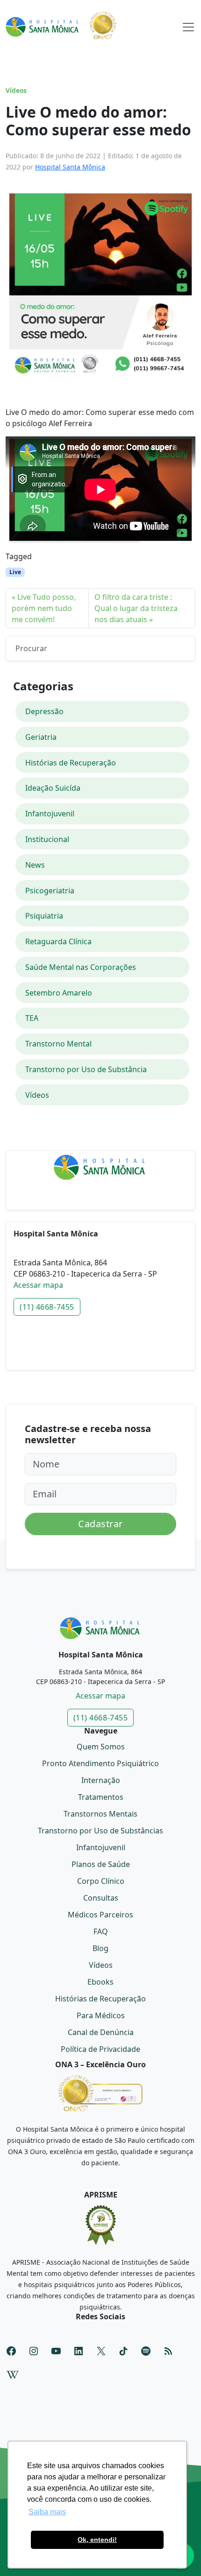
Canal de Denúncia (101, 2032)
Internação (101, 1780)
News (35, 865)
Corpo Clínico (101, 1881)
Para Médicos (101, 2015)
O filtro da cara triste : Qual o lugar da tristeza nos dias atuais (136, 608)
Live (15, 572)
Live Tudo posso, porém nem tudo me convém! (44, 608)
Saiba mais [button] (47, 2512)
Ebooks (100, 1982)
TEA (32, 1018)
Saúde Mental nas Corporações (81, 967)
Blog (100, 1948)
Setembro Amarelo (59, 993)
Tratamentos (101, 1797)
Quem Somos (101, 1747)
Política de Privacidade (100, 2049)
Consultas (101, 1898)
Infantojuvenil (50, 814)
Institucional (47, 839)
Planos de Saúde (101, 1864)
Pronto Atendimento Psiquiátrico (100, 1763)
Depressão (44, 711)
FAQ (101, 1931)
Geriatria (41, 737)
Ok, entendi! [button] (97, 2540)
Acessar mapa (38, 1285)
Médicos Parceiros (100, 1915)
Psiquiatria (44, 916)
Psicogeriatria (50, 891)
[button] (188, 25)
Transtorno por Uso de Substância (86, 1069)
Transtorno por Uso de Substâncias (100, 1831)
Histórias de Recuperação (71, 763)
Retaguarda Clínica (58, 941)
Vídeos (16, 91)
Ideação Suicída (53, 788)
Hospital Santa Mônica (70, 167)
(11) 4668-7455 (47, 1307)
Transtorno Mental (58, 1044)
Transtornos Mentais (100, 1814)
